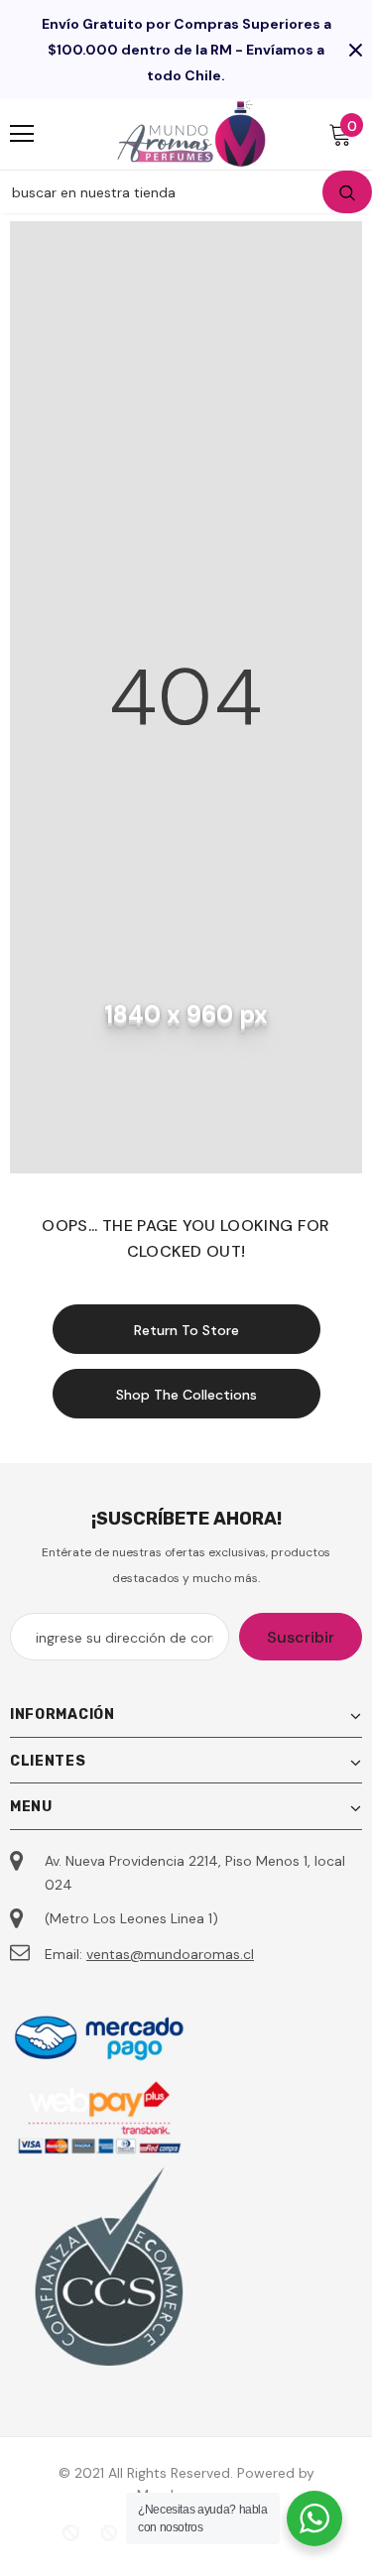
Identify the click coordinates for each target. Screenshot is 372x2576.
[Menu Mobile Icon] (22, 134)
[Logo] (191, 133)
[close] (355, 50)
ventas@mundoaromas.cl (170, 1954)
